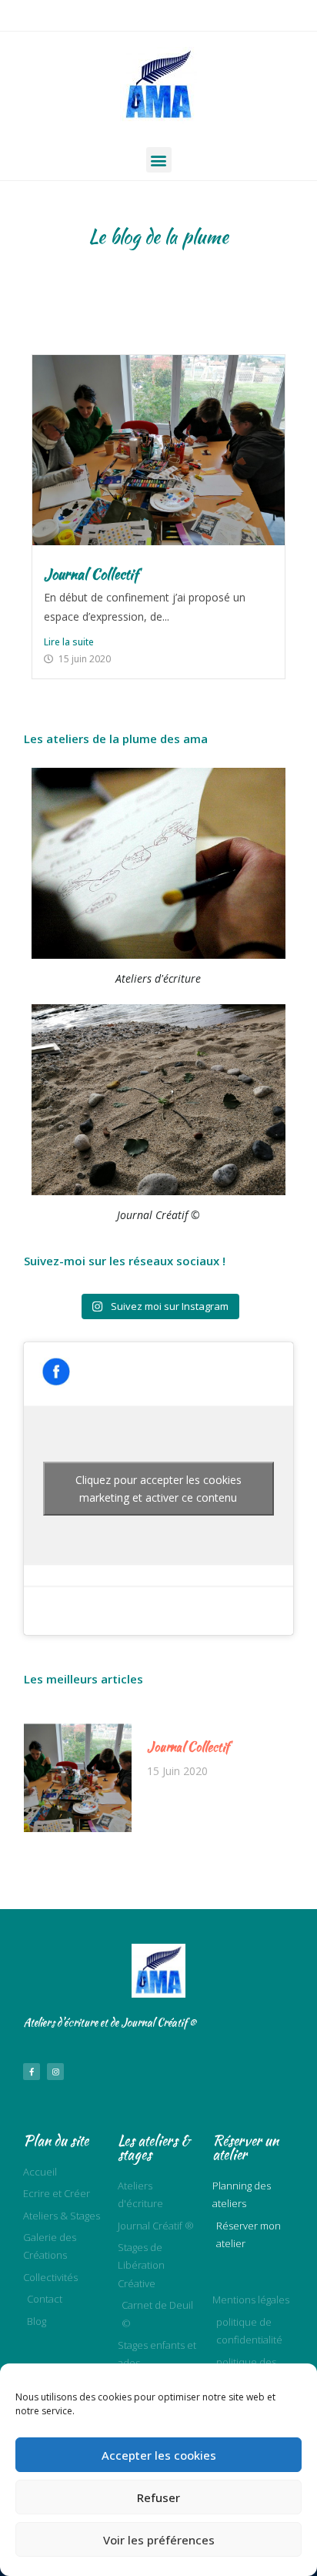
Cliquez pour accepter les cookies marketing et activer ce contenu (158, 1489)
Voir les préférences (159, 2540)
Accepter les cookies (159, 2455)
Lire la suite (69, 642)
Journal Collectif (91, 574)
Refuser (158, 2497)
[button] (159, 160)
